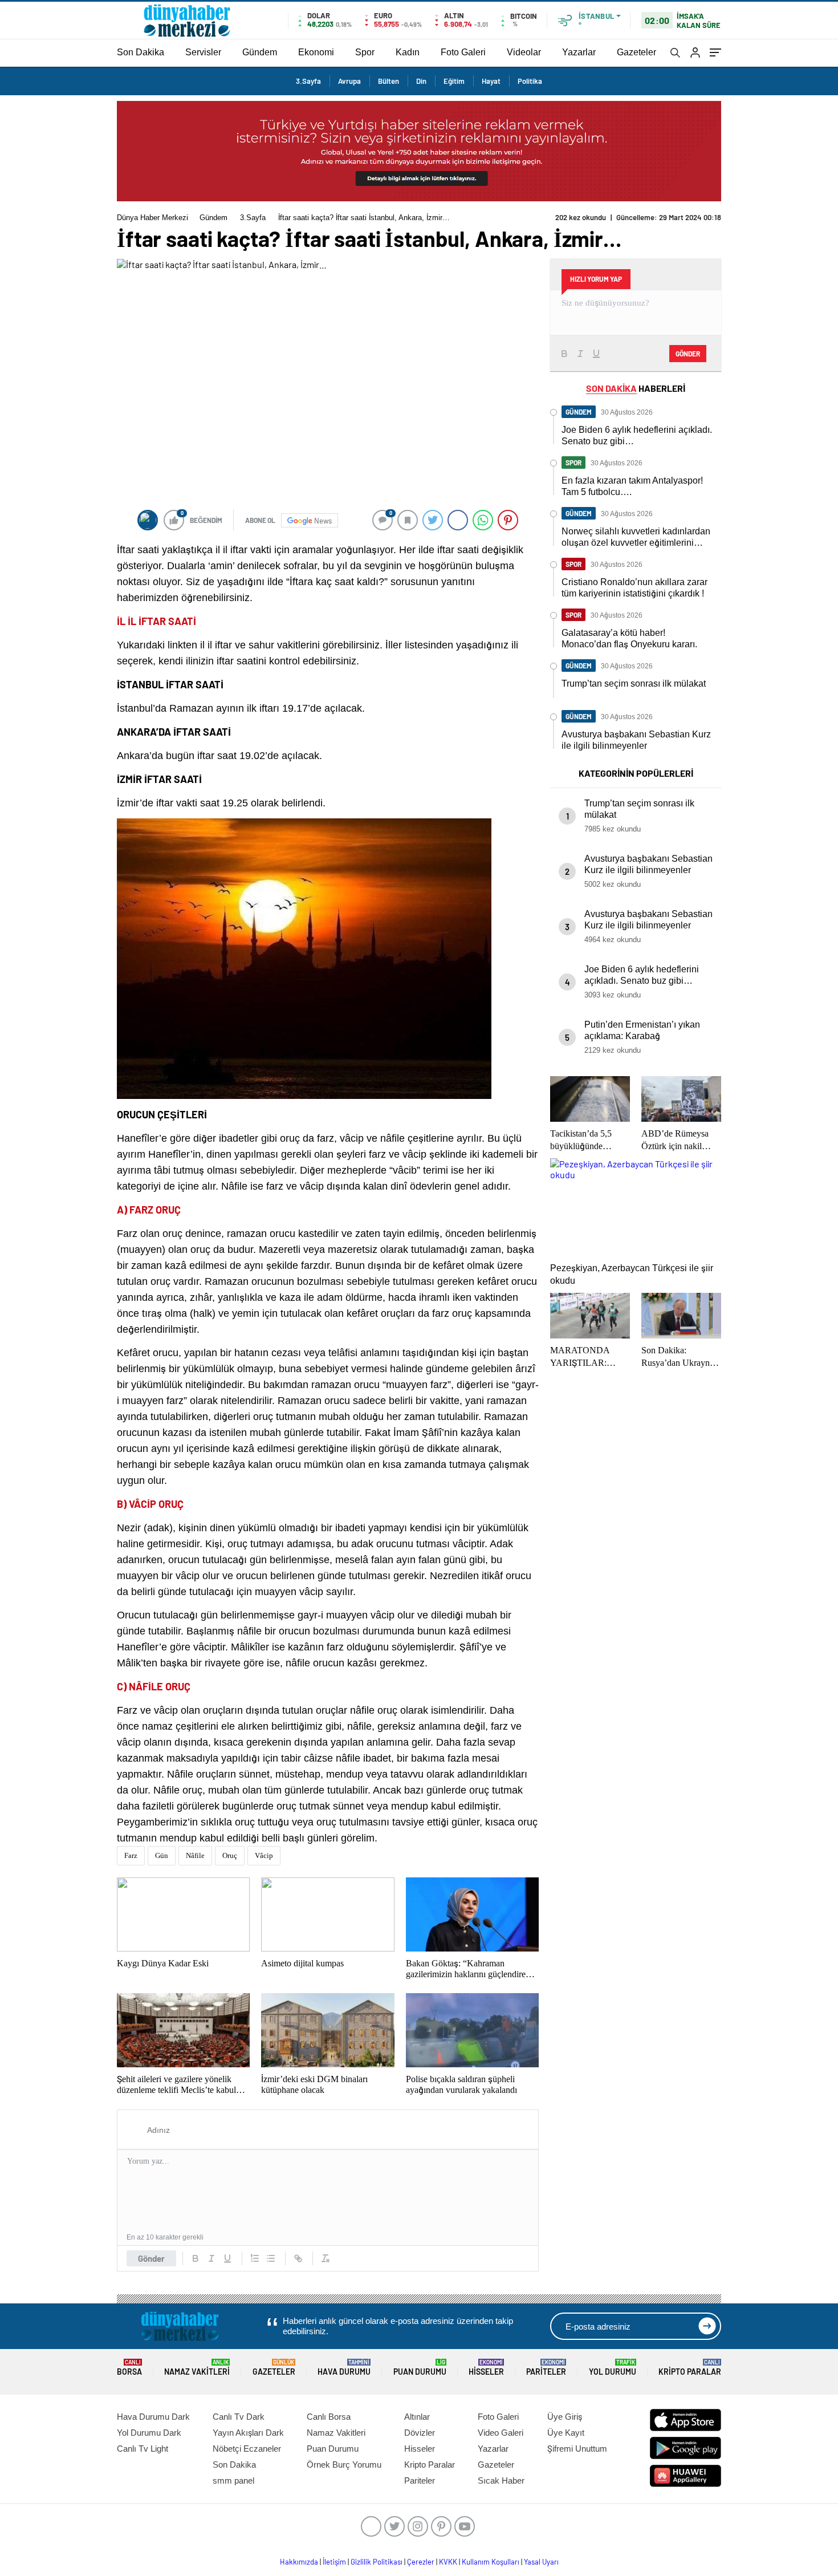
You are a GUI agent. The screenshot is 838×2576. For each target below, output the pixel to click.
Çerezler (421, 2562)
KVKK (448, 2562)
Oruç (230, 1855)
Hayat (491, 81)
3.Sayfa (308, 81)
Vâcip (264, 1855)
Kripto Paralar (690, 2368)
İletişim (334, 2562)
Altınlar (417, 2417)
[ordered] (255, 2258)
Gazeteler (636, 52)
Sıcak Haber (501, 2480)
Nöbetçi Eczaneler (247, 2449)
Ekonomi (316, 52)
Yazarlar (579, 52)
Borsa (129, 2368)
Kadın (408, 52)
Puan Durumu (420, 2368)
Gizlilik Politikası (377, 2562)
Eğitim (454, 81)
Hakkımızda (299, 2562)
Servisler (203, 52)
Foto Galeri (463, 52)
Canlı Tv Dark (239, 2417)
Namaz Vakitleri (197, 2368)
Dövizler (420, 2433)
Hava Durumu (344, 2368)
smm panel (233, 2480)
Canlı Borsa (329, 2417)
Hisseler (486, 2368)
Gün (162, 1855)
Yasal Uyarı (541, 2562)
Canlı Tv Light (143, 2449)
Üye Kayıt (566, 2433)
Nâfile (195, 1855)
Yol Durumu (613, 2368)
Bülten (389, 81)
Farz (131, 1855)
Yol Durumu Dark (149, 2433)
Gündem (260, 52)
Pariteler (546, 2368)
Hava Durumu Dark (153, 2417)
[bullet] (271, 2258)
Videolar (524, 52)
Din (421, 81)
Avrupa (349, 81)
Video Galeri (501, 2433)
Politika (530, 81)
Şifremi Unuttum (577, 2449)
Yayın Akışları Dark (248, 2433)
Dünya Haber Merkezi (152, 218)
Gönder (151, 2258)
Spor (365, 52)
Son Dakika (141, 52)
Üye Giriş (565, 2417)
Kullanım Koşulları (491, 2562)
